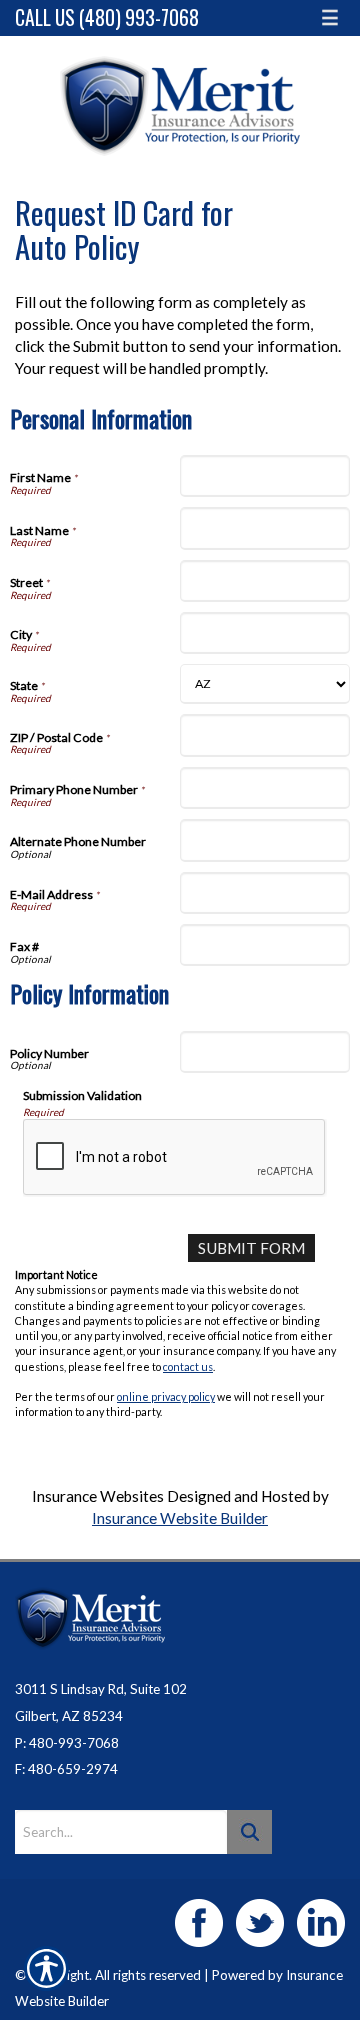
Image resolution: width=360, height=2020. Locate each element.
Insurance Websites (98, 1496)
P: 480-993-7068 (67, 1743)
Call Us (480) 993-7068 (107, 17)
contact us (188, 1366)
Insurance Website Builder (180, 1518)
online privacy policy (166, 1396)
